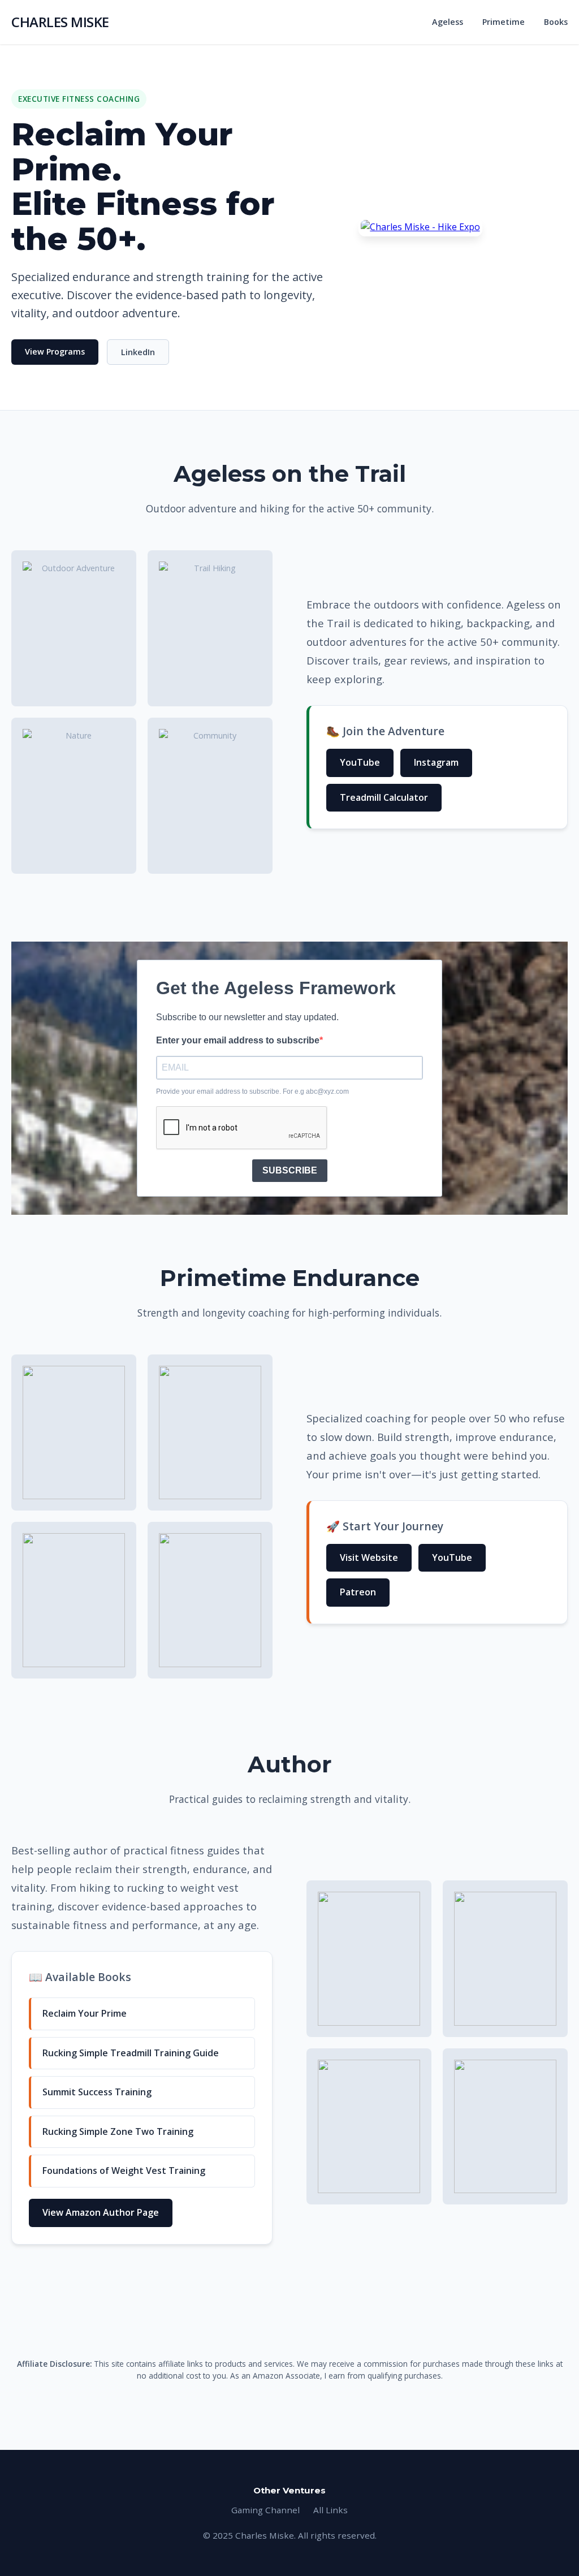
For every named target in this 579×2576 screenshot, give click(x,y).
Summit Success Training (97, 2092)
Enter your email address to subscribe (238, 1040)
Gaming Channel (265, 2510)
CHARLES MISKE (60, 22)
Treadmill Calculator (384, 797)
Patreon (358, 1592)
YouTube (360, 762)
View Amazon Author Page (101, 2212)
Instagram (436, 762)
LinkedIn (138, 352)
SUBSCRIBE (290, 1170)
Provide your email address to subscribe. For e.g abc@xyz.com (252, 1091)
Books (556, 22)
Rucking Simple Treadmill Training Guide (131, 2053)
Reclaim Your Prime (85, 2013)
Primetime (504, 22)
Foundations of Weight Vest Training (124, 2171)
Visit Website (369, 1557)
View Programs (55, 351)
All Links (330, 2510)
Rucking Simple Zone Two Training (118, 2131)
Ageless (448, 22)
